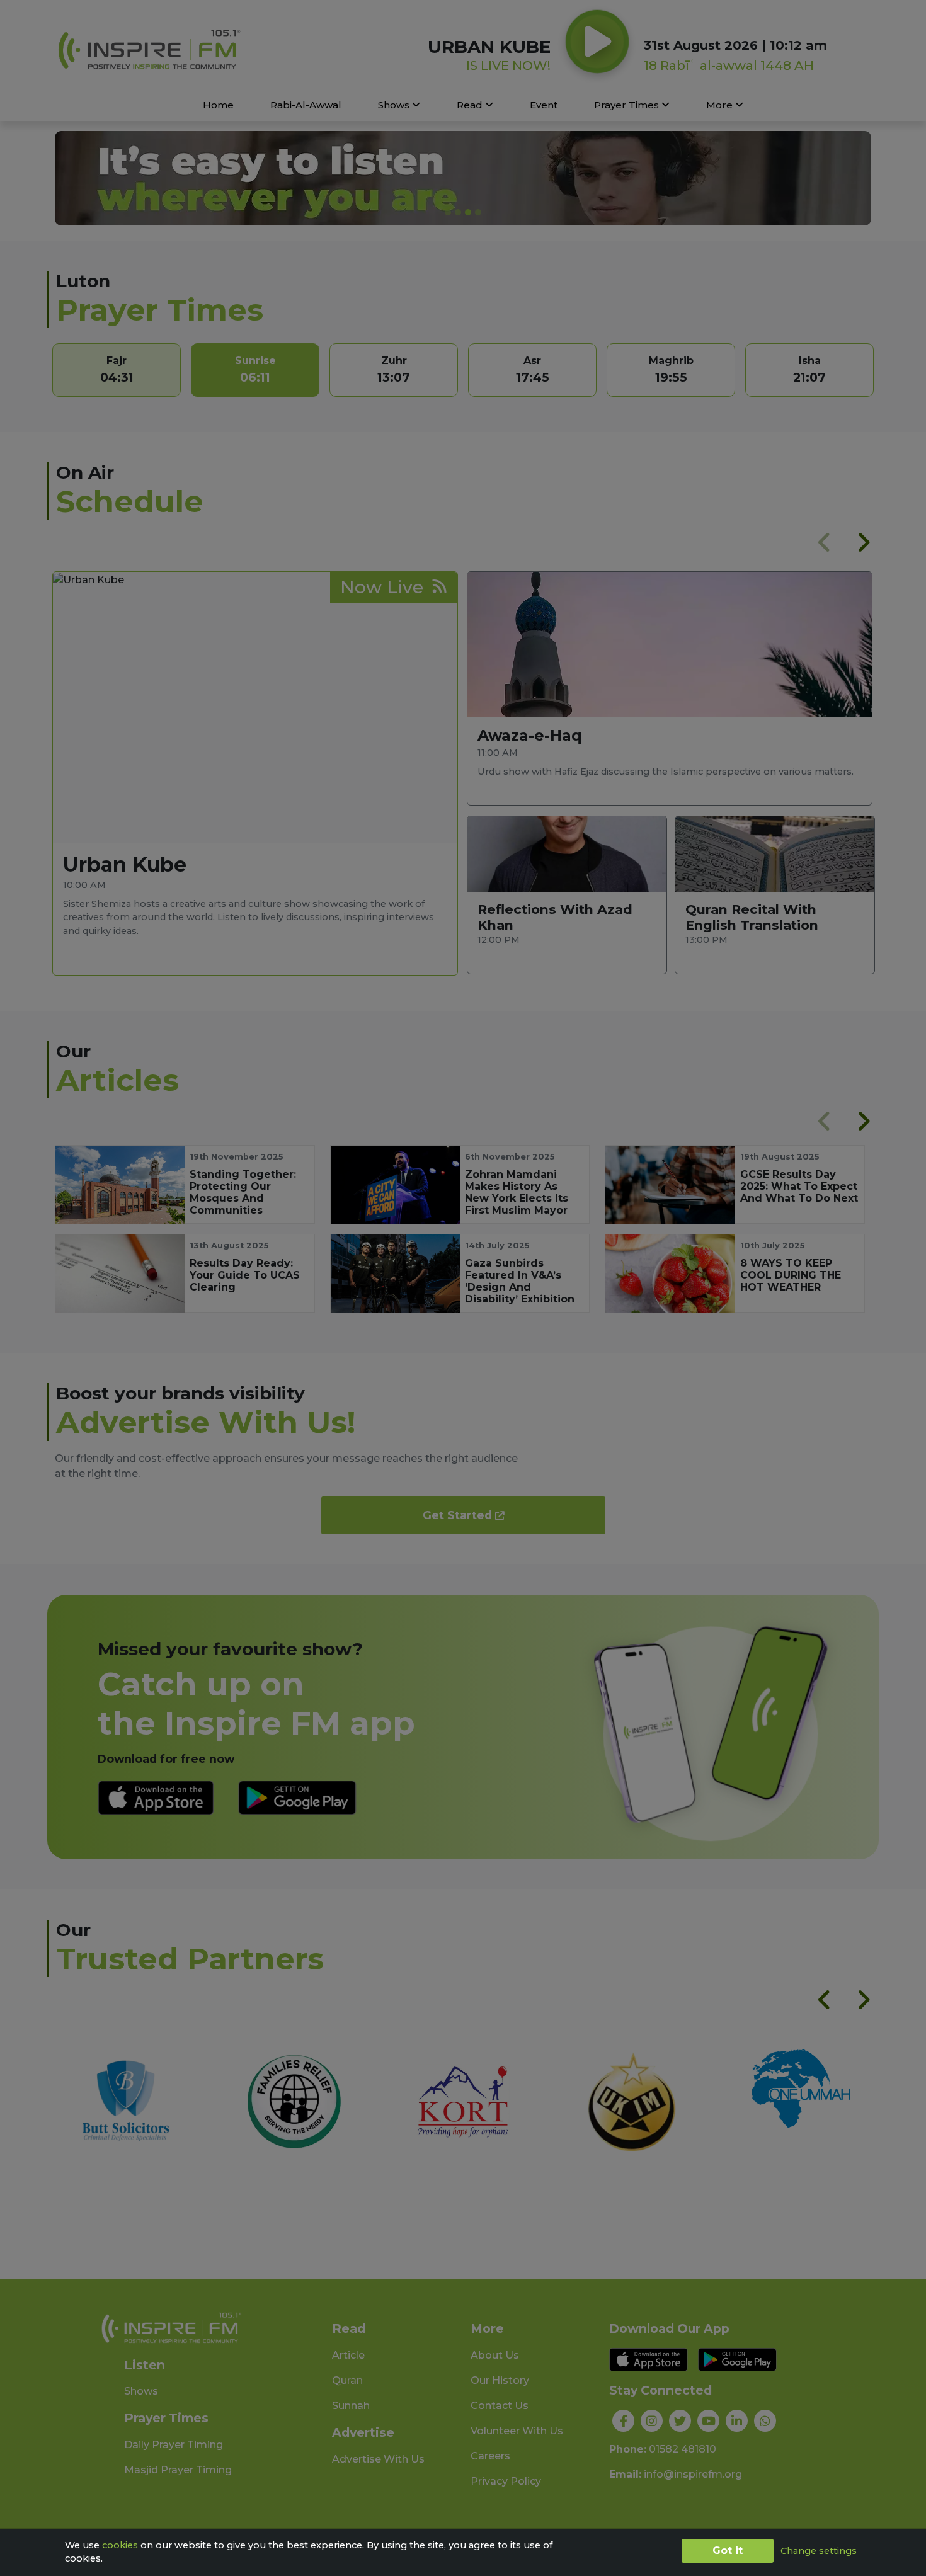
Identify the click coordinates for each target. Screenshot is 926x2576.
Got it (728, 2550)
